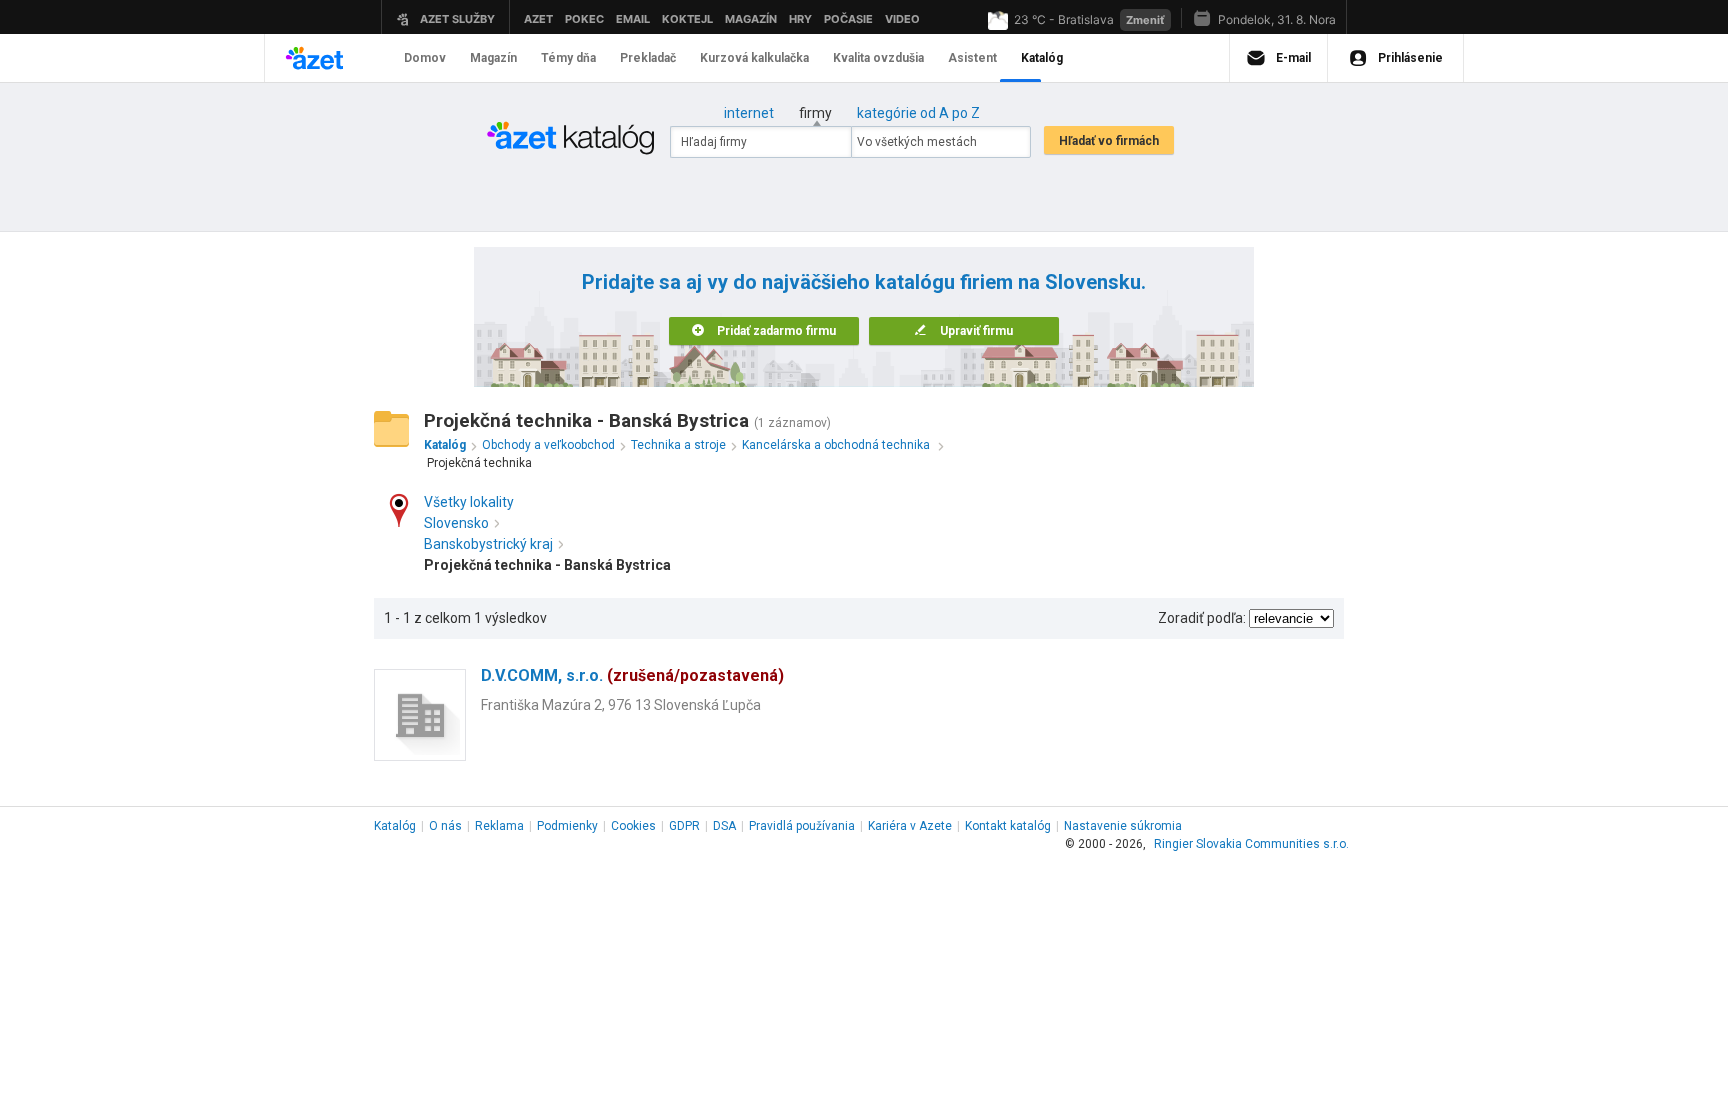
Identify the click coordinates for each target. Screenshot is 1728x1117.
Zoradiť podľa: (1202, 618)
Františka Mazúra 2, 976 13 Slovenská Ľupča (621, 705)
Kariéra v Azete (910, 826)
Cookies (633, 826)
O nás (445, 826)
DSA (724, 826)
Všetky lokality (469, 502)
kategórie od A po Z (918, 113)
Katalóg (395, 826)
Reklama (499, 826)
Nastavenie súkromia (1123, 826)
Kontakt (1008, 826)
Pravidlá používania (802, 826)
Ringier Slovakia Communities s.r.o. (1251, 844)
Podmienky (567, 826)
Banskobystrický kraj (488, 544)
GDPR (684, 826)
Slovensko (456, 523)
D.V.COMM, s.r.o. (632, 675)
